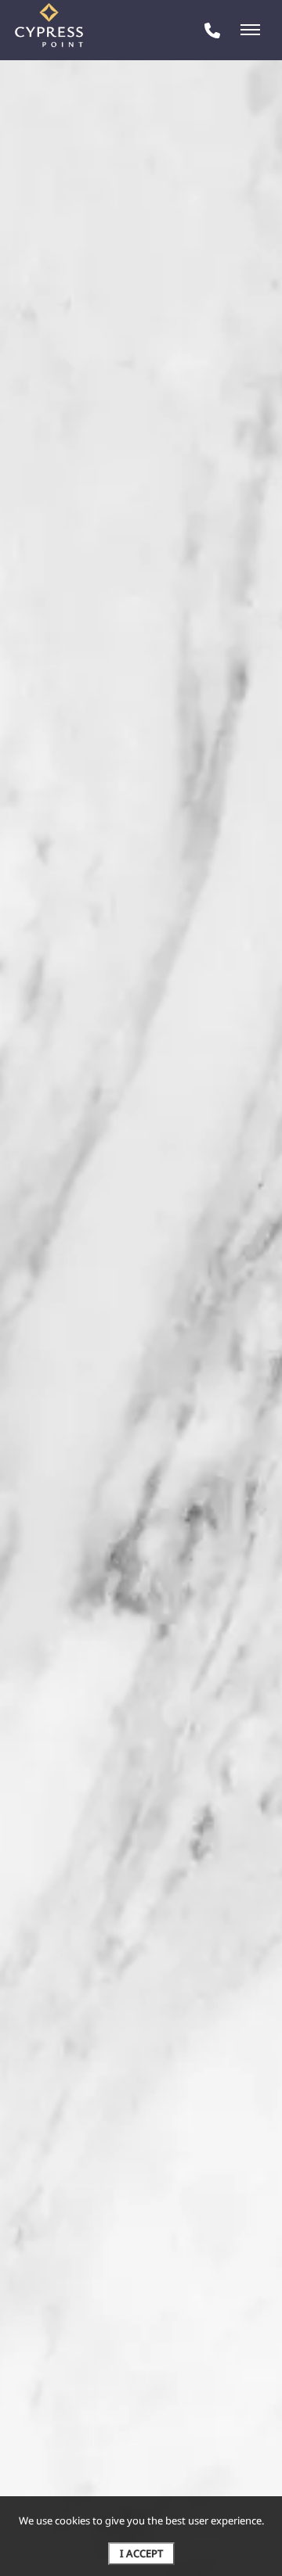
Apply (140, 291)
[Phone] (212, 30)
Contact (218, 291)
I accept (141, 2553)
